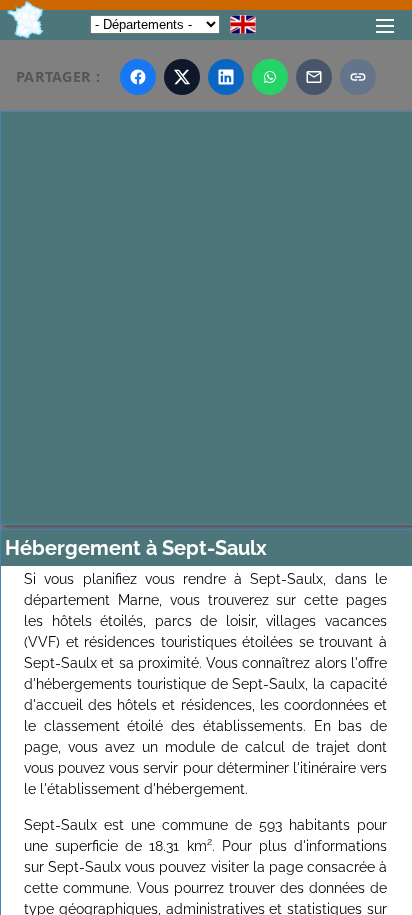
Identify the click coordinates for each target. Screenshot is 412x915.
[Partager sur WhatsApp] (270, 77)
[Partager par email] (314, 77)
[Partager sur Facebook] (138, 77)
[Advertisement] (206, 318)
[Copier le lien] (358, 77)
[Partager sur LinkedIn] (226, 77)
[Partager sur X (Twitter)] (182, 77)
